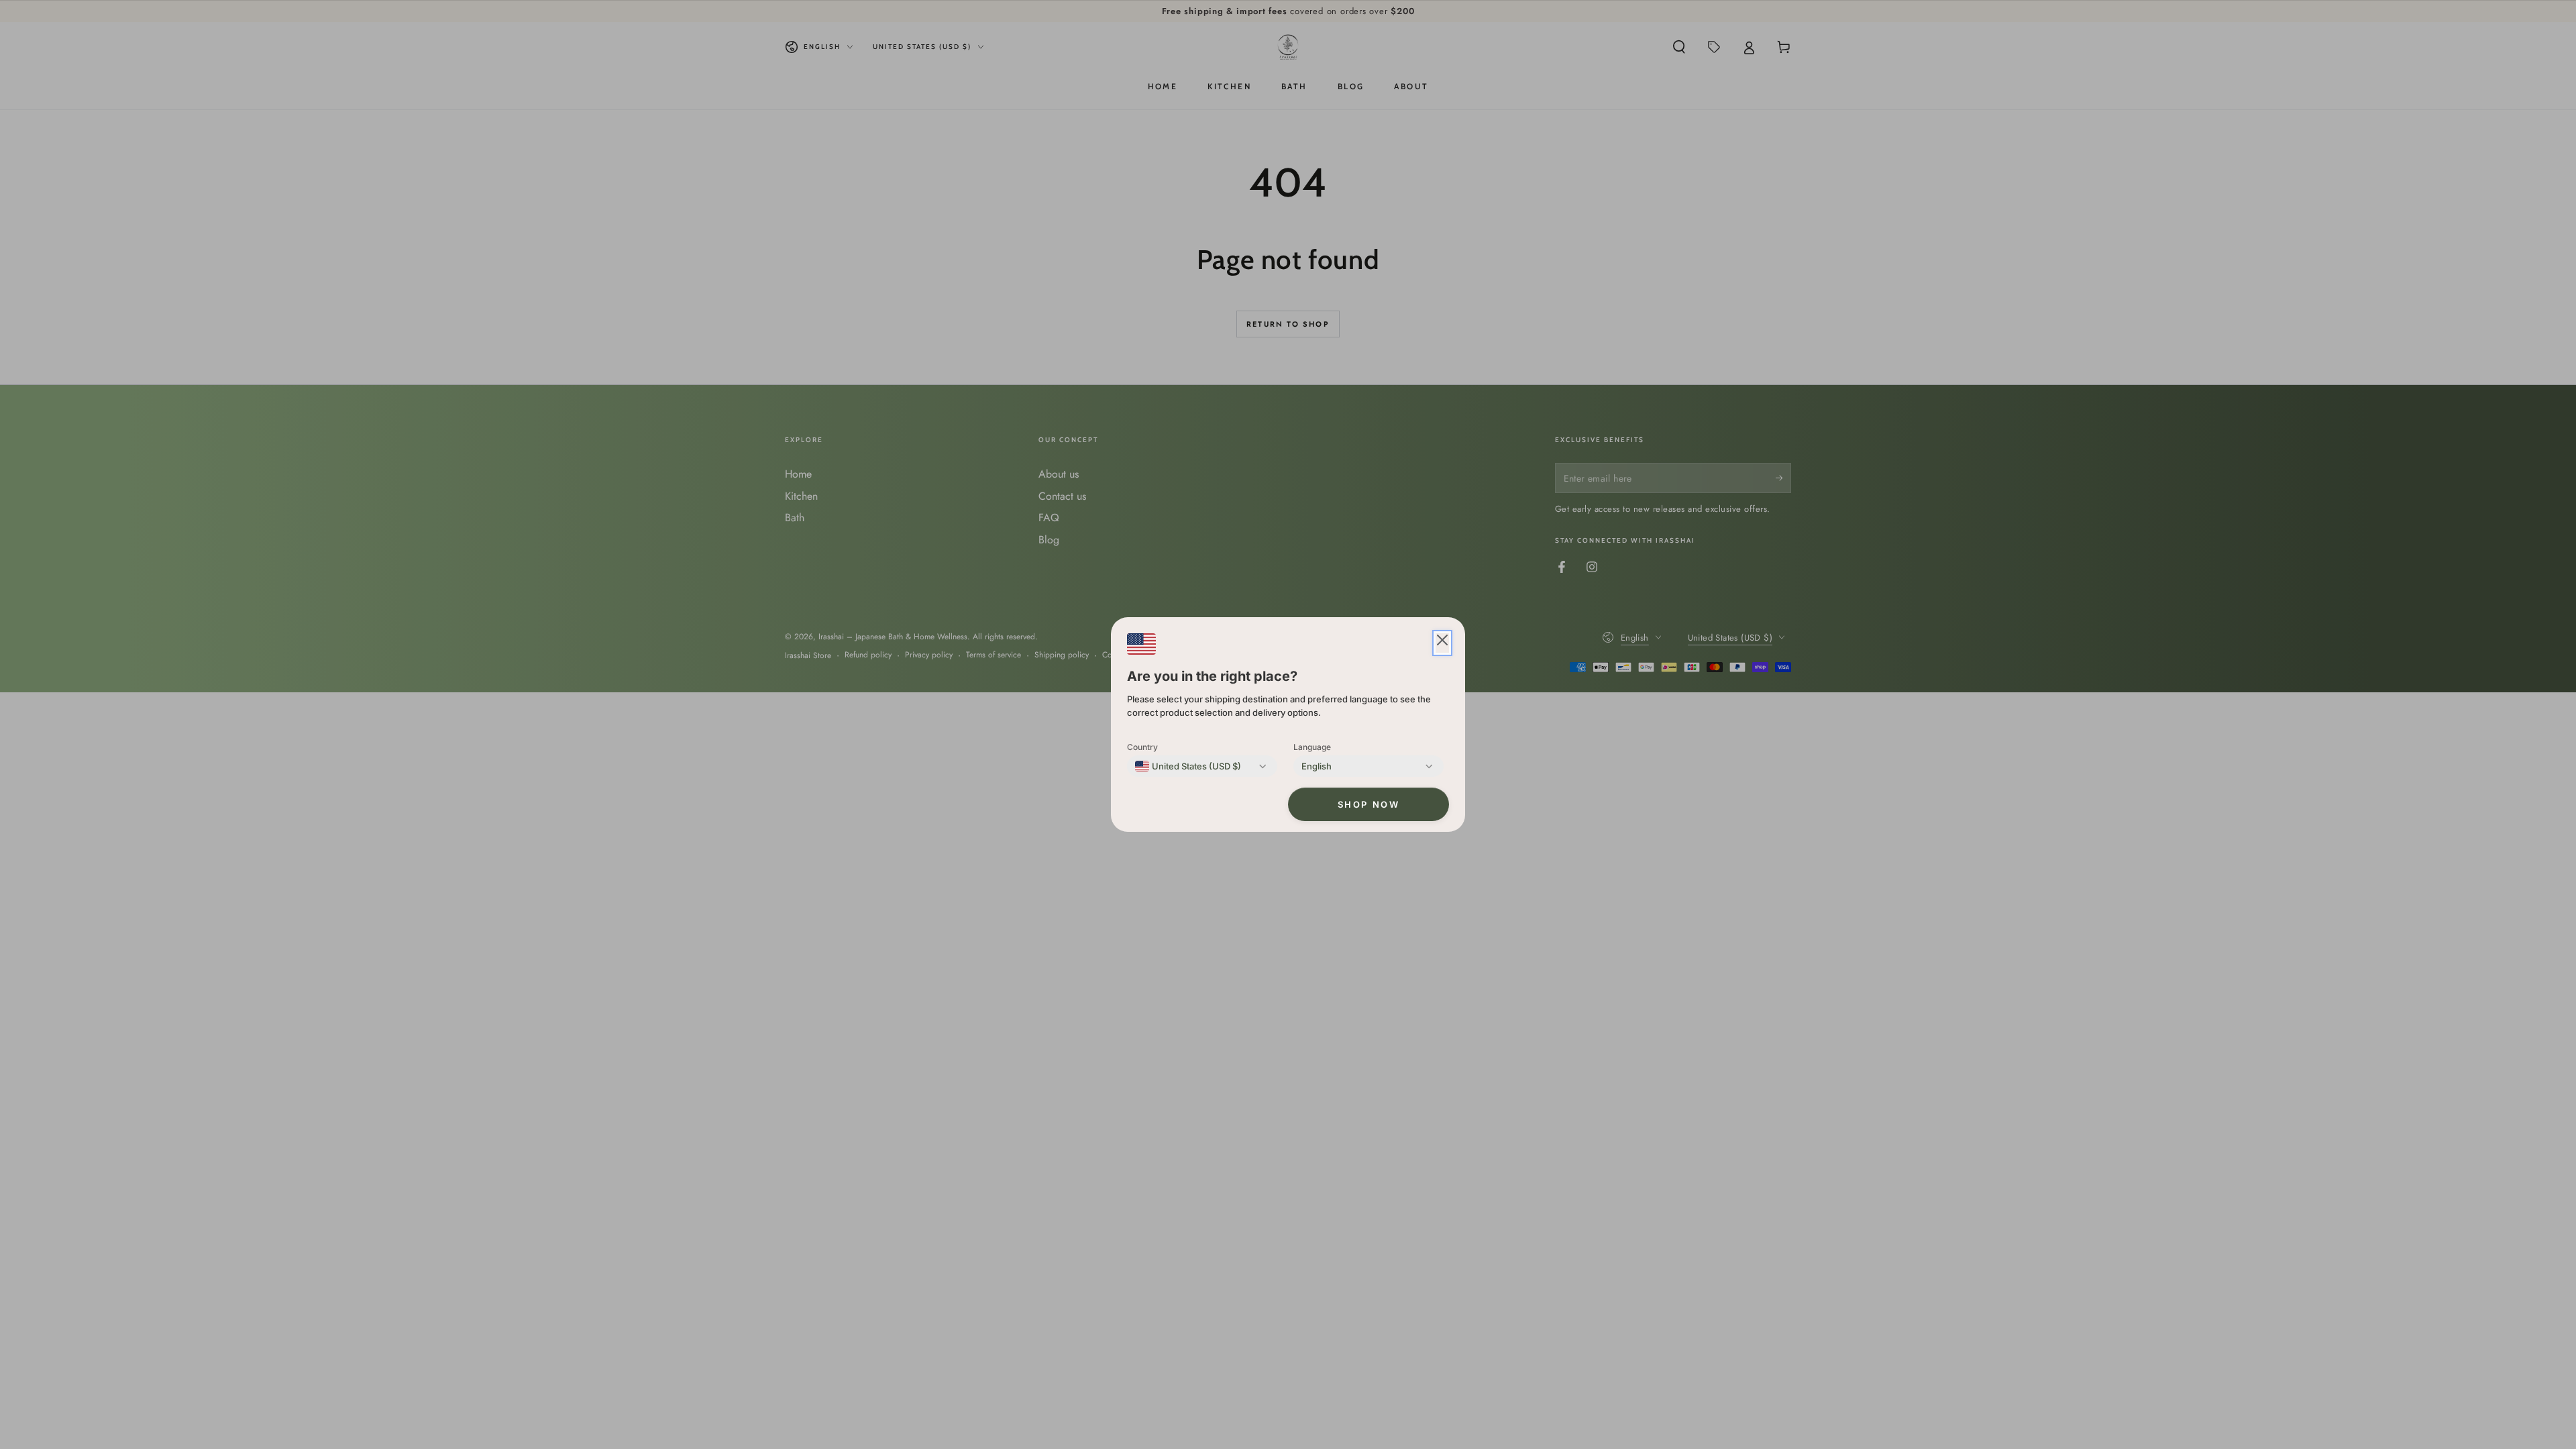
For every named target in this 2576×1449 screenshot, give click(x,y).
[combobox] (1188, 766)
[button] (1442, 643)
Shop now (1369, 804)
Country (1142, 747)
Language (1312, 747)
